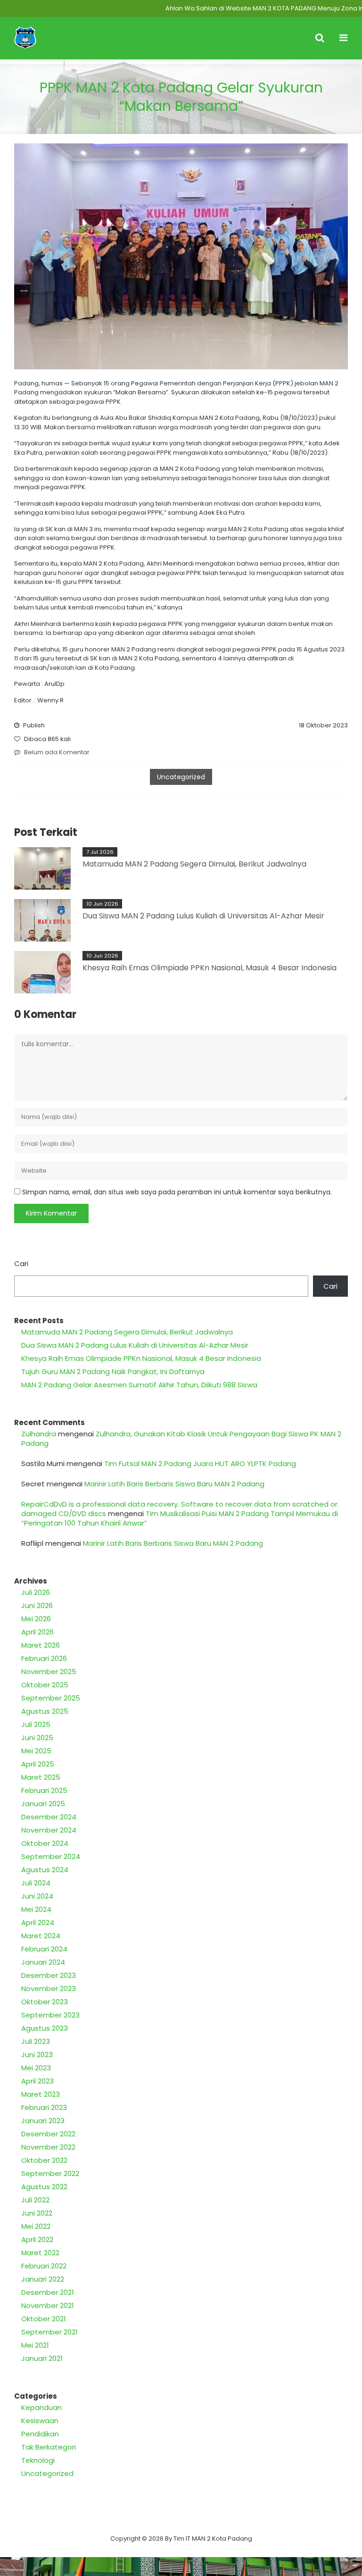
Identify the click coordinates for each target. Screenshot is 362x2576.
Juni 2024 (37, 1896)
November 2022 (48, 2147)
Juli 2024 (36, 1883)
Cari (21, 1263)
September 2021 (49, 2332)
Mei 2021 (35, 2345)
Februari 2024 (44, 1949)
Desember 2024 (49, 1817)
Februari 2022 (44, 2266)
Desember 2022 (48, 2134)
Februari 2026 (44, 1658)
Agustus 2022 (44, 2187)
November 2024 (49, 1830)
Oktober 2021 (44, 2319)
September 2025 (51, 1698)
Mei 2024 (36, 1909)
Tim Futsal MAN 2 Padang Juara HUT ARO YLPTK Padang (200, 1463)
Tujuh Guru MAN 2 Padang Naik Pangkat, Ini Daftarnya (113, 1371)
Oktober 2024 (45, 1843)
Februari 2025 (44, 1790)
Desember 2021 (48, 2292)
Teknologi (38, 2460)
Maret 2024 (41, 1936)
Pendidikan (40, 2434)
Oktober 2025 (45, 1685)
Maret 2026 (41, 1645)
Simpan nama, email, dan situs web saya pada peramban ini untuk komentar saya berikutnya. (177, 1192)
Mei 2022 (36, 2226)
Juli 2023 (36, 2041)
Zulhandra (39, 1434)
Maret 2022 (40, 2253)
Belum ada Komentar (57, 752)
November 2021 (48, 2305)
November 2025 (49, 1671)
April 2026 (37, 1632)
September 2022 (50, 2173)
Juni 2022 (37, 2213)
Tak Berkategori (49, 2447)
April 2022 (37, 2239)
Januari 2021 (42, 2358)
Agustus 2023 (45, 2028)
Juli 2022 (35, 2200)
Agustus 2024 (45, 1870)
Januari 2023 (43, 2121)
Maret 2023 (41, 2094)
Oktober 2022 (44, 2160)
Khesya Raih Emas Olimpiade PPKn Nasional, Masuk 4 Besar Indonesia (210, 968)
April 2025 (38, 1764)
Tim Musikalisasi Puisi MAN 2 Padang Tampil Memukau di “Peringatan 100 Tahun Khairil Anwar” (180, 1518)
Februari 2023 (44, 2107)
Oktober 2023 (45, 2002)
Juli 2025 (36, 1724)
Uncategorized (181, 777)
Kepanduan (41, 2407)
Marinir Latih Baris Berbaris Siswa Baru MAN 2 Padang (174, 1484)
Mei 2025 (36, 1751)
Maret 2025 (41, 1777)
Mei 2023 (36, 2068)
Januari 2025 (43, 1804)
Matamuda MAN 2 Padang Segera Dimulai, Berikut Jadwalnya (194, 864)
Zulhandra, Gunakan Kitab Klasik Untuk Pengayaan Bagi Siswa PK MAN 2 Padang (181, 1438)
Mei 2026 (36, 1619)
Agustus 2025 (45, 1711)
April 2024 (38, 1922)
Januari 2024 (43, 1962)
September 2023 (50, 2015)
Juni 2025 (37, 1738)
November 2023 (49, 1988)
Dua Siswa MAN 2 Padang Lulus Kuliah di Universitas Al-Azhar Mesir (203, 916)
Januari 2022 (43, 2279)
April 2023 (37, 2081)
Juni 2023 (37, 2055)
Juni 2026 (37, 1605)
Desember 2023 (49, 1975)
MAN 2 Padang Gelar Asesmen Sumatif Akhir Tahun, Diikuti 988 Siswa (139, 1385)
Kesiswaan (40, 2421)
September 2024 (51, 1856)
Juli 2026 (36, 1592)
